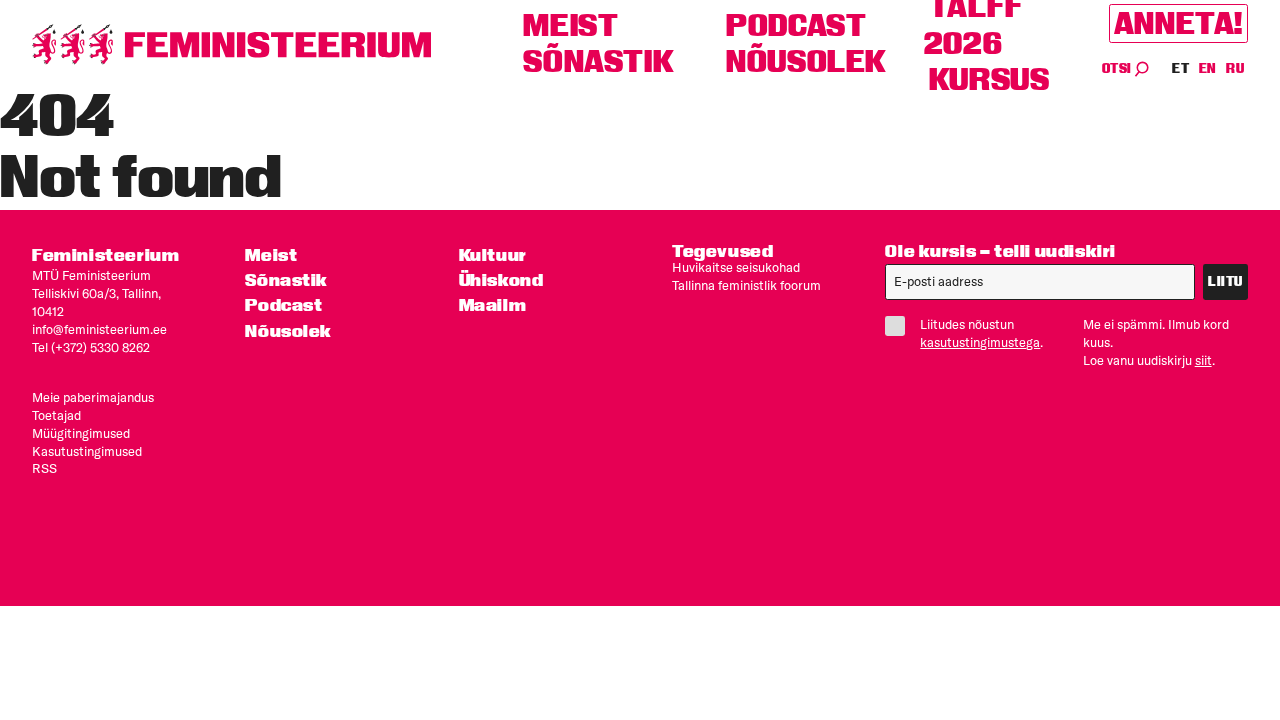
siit (1203, 360)
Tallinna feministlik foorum (746, 285)
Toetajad (56, 415)
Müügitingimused (81, 433)
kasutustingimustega (980, 342)
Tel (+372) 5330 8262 (91, 347)
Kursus (989, 79)
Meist (570, 25)
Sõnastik (598, 61)
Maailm (493, 304)
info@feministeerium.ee (99, 329)
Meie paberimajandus (93, 397)
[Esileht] (232, 44)
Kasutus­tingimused (87, 451)
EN (1208, 68)
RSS (44, 468)
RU (1235, 68)
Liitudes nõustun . (981, 333)
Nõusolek (806, 61)
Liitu (1225, 281)
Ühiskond (501, 279)
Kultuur (493, 254)
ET (1181, 68)
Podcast (796, 25)
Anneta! (1178, 23)
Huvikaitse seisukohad (736, 267)
